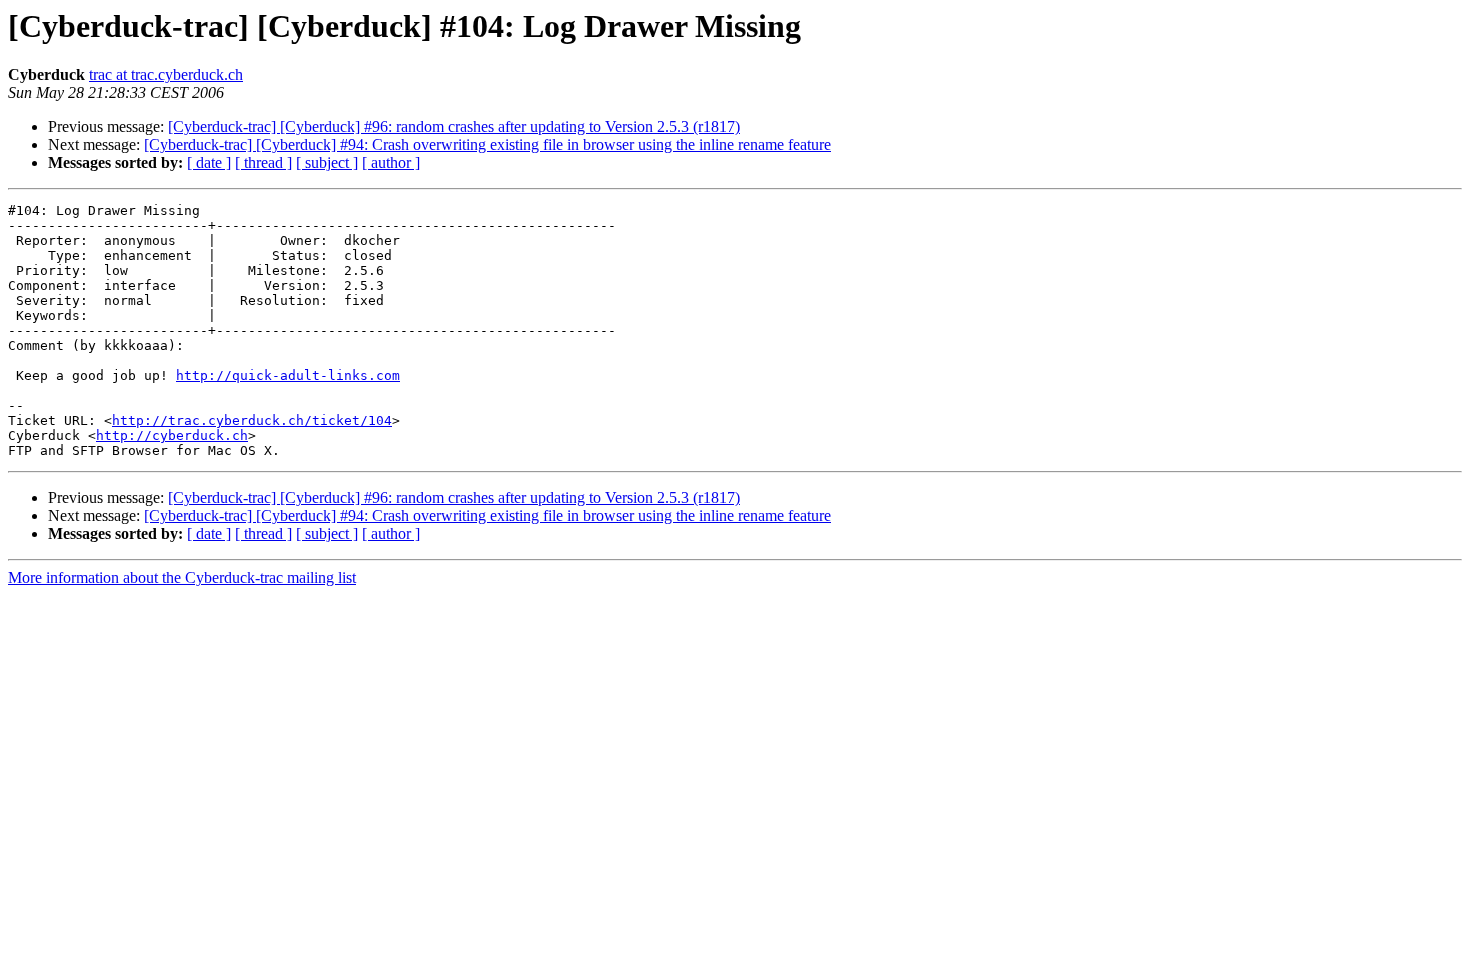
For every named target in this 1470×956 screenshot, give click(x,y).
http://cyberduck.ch (172, 435)
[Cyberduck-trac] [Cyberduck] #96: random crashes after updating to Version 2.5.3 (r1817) (454, 126)
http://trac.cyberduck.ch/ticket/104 (252, 420)
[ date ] (209, 162)
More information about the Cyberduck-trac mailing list (182, 577)
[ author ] (391, 162)
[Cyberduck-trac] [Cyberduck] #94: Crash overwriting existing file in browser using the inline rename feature (487, 144)
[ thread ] (263, 162)
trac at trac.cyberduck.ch (166, 74)
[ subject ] (327, 162)
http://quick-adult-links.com (288, 375)
